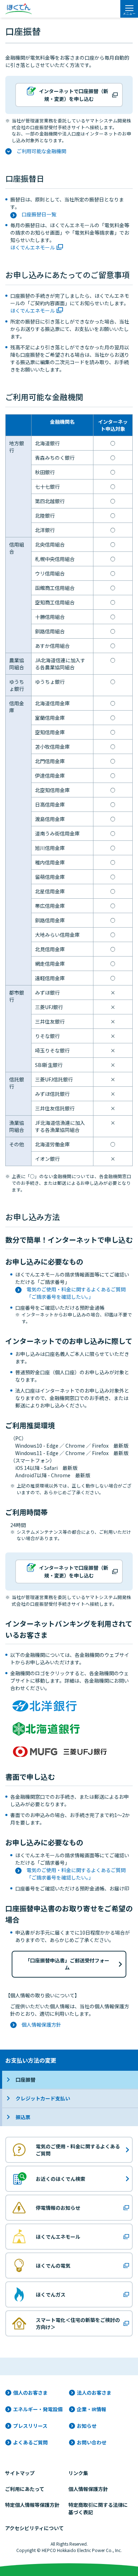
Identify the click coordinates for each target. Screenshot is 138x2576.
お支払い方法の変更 (31, 2060)
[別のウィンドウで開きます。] (46, 1706)
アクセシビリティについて (34, 2528)
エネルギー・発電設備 (38, 2409)
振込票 (23, 2117)
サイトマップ (20, 2473)
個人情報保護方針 (41, 2025)
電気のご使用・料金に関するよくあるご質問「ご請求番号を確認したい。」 (76, 1293)
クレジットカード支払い (43, 2098)
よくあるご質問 (30, 2442)
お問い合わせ (92, 2442)
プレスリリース (30, 2426)
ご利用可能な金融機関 (41, 151)
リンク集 (78, 2473)
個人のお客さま (30, 2393)
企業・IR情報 (91, 2409)
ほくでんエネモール (33, 247)
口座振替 (25, 2080)
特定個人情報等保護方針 (32, 2505)
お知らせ (87, 2426)
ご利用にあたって (25, 2489)
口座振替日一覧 (39, 214)
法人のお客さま (94, 2393)
